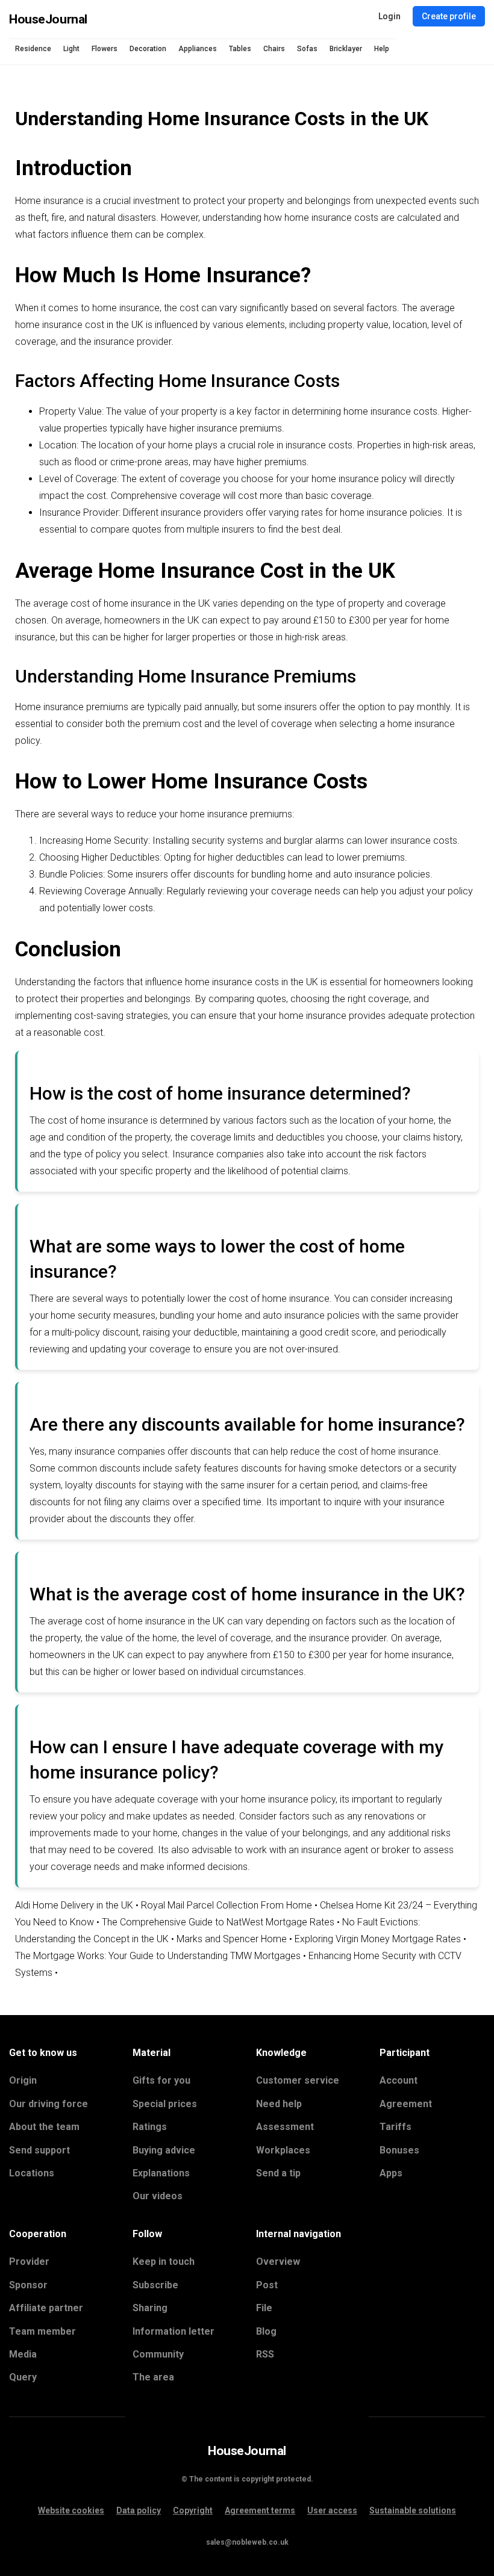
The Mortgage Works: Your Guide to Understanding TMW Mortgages (158, 1956)
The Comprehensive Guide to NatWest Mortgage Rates (218, 1922)
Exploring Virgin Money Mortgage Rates (378, 1939)
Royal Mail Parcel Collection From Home (227, 1905)
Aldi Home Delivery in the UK (74, 1905)
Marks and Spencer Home (232, 1939)
